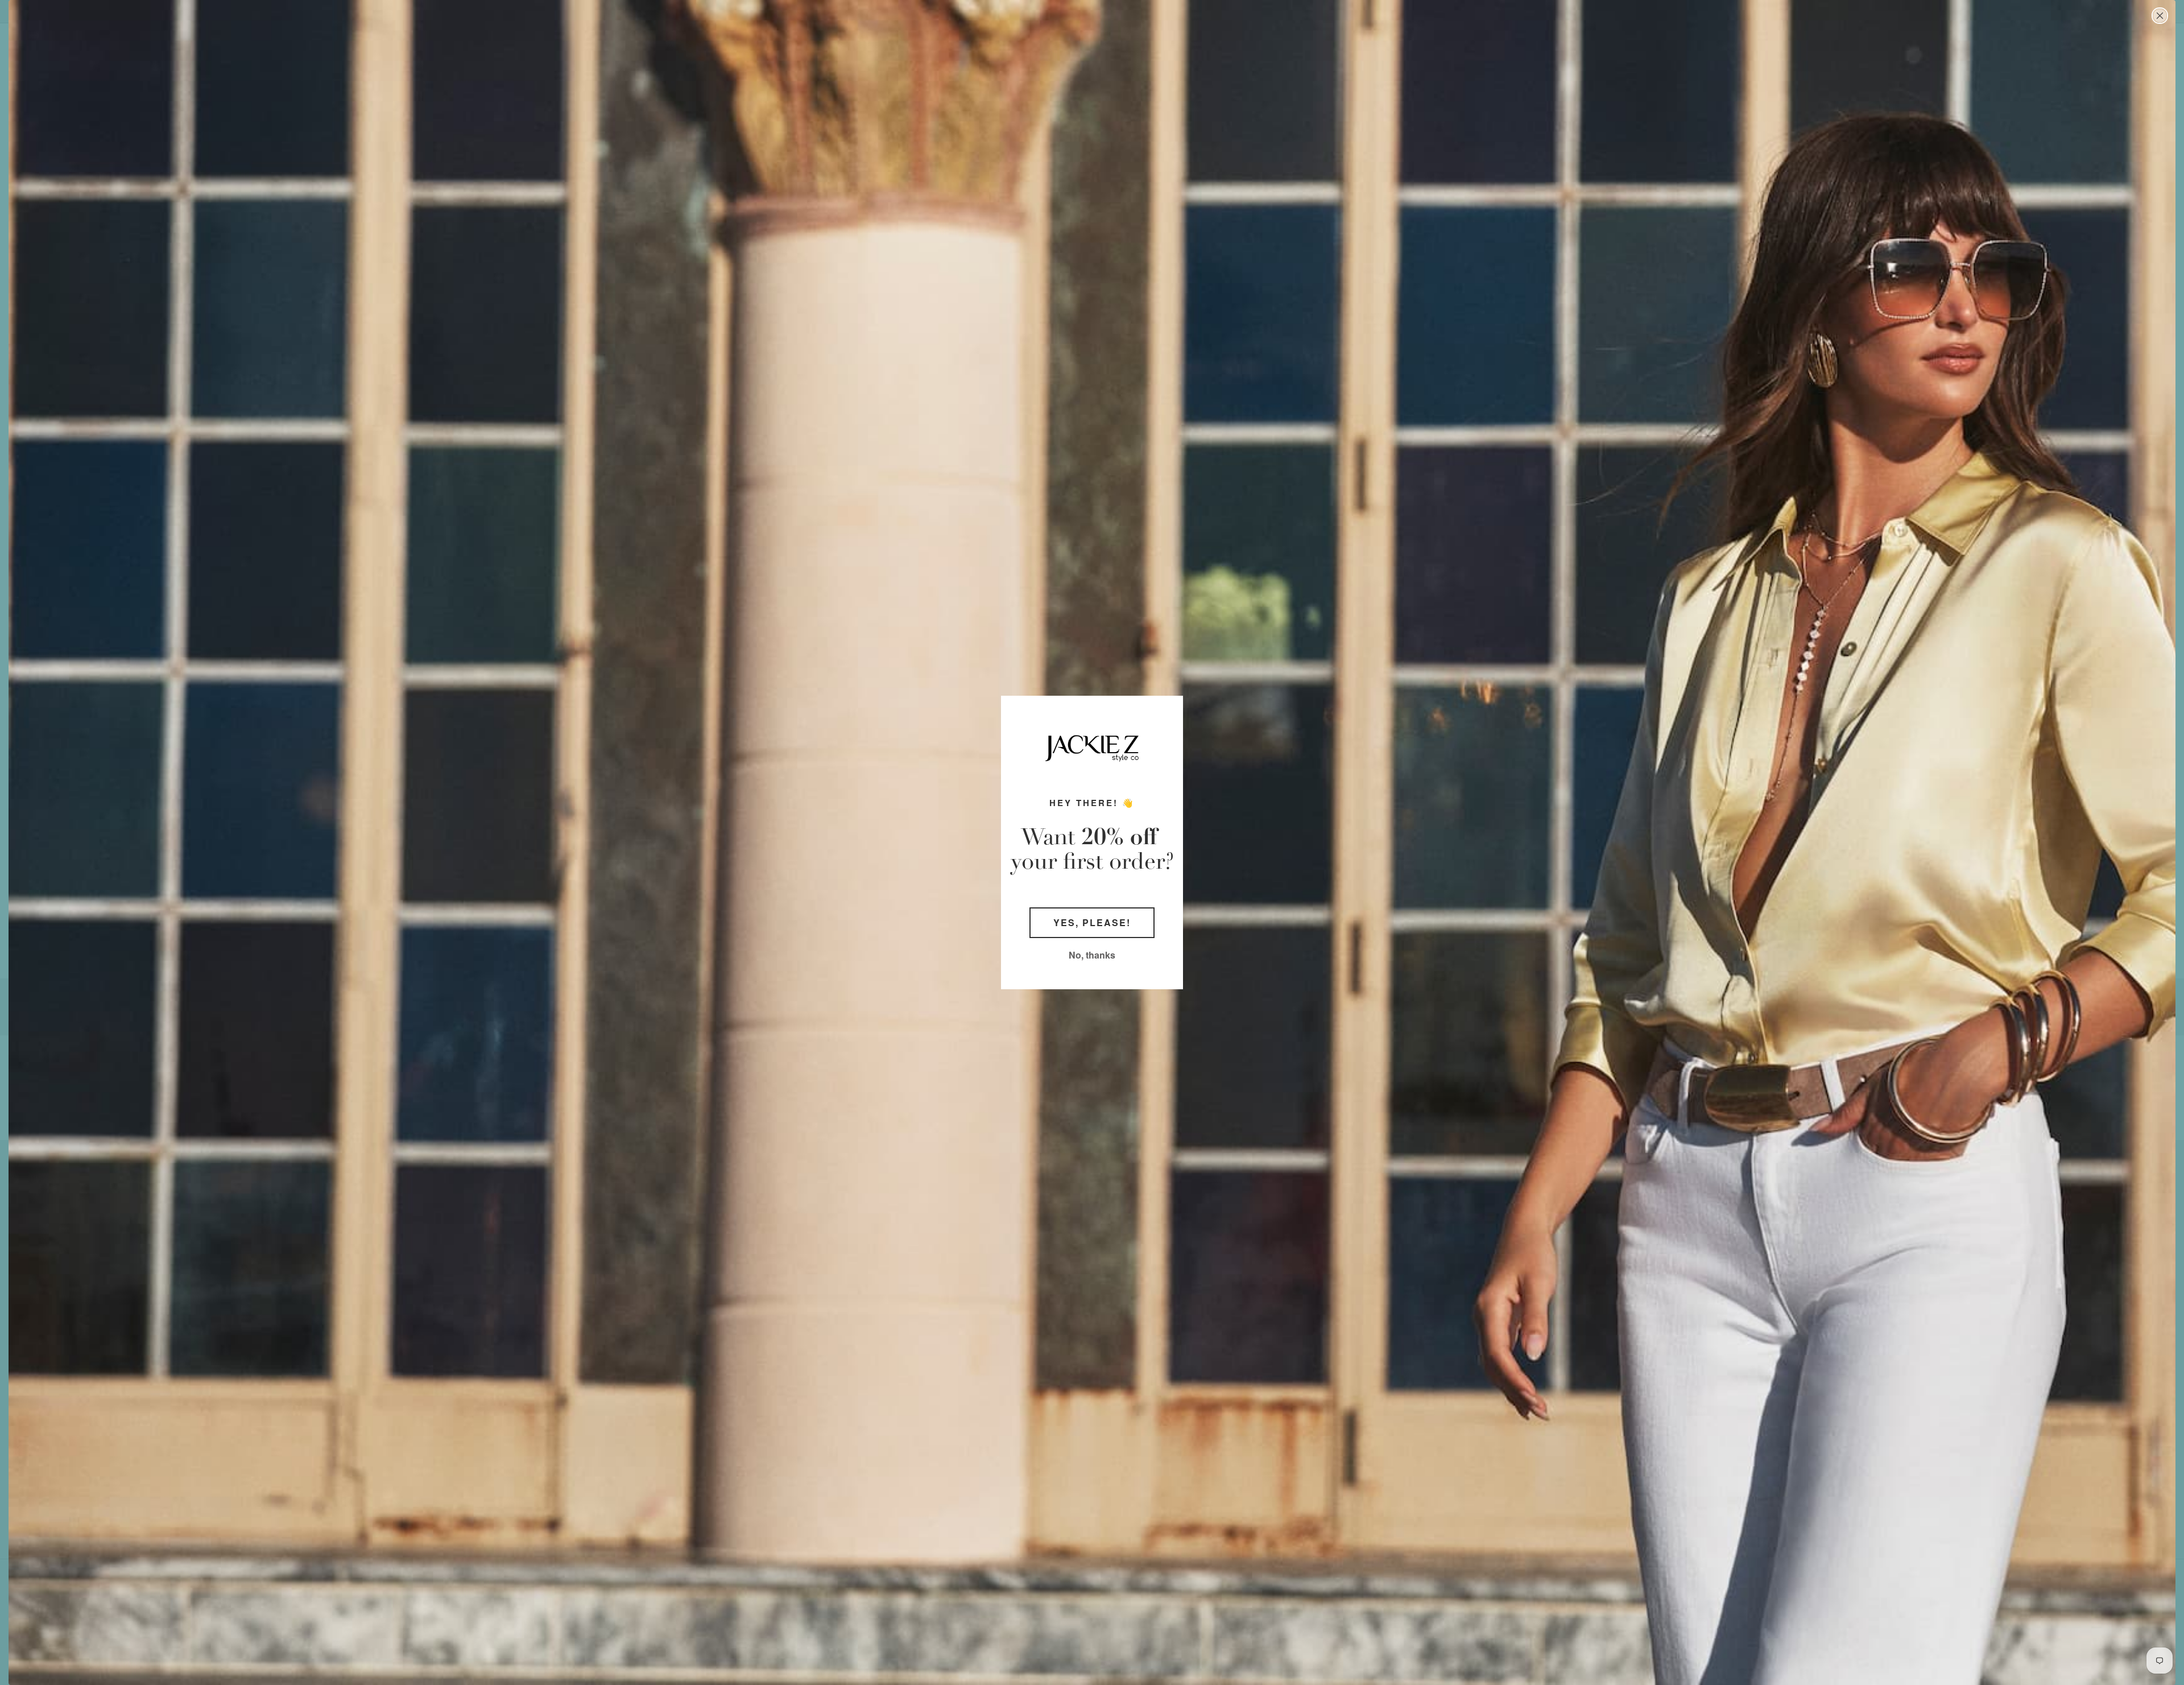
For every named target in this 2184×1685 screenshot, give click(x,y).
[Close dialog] (2160, 16)
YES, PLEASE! (1092, 922)
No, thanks (1092, 955)
